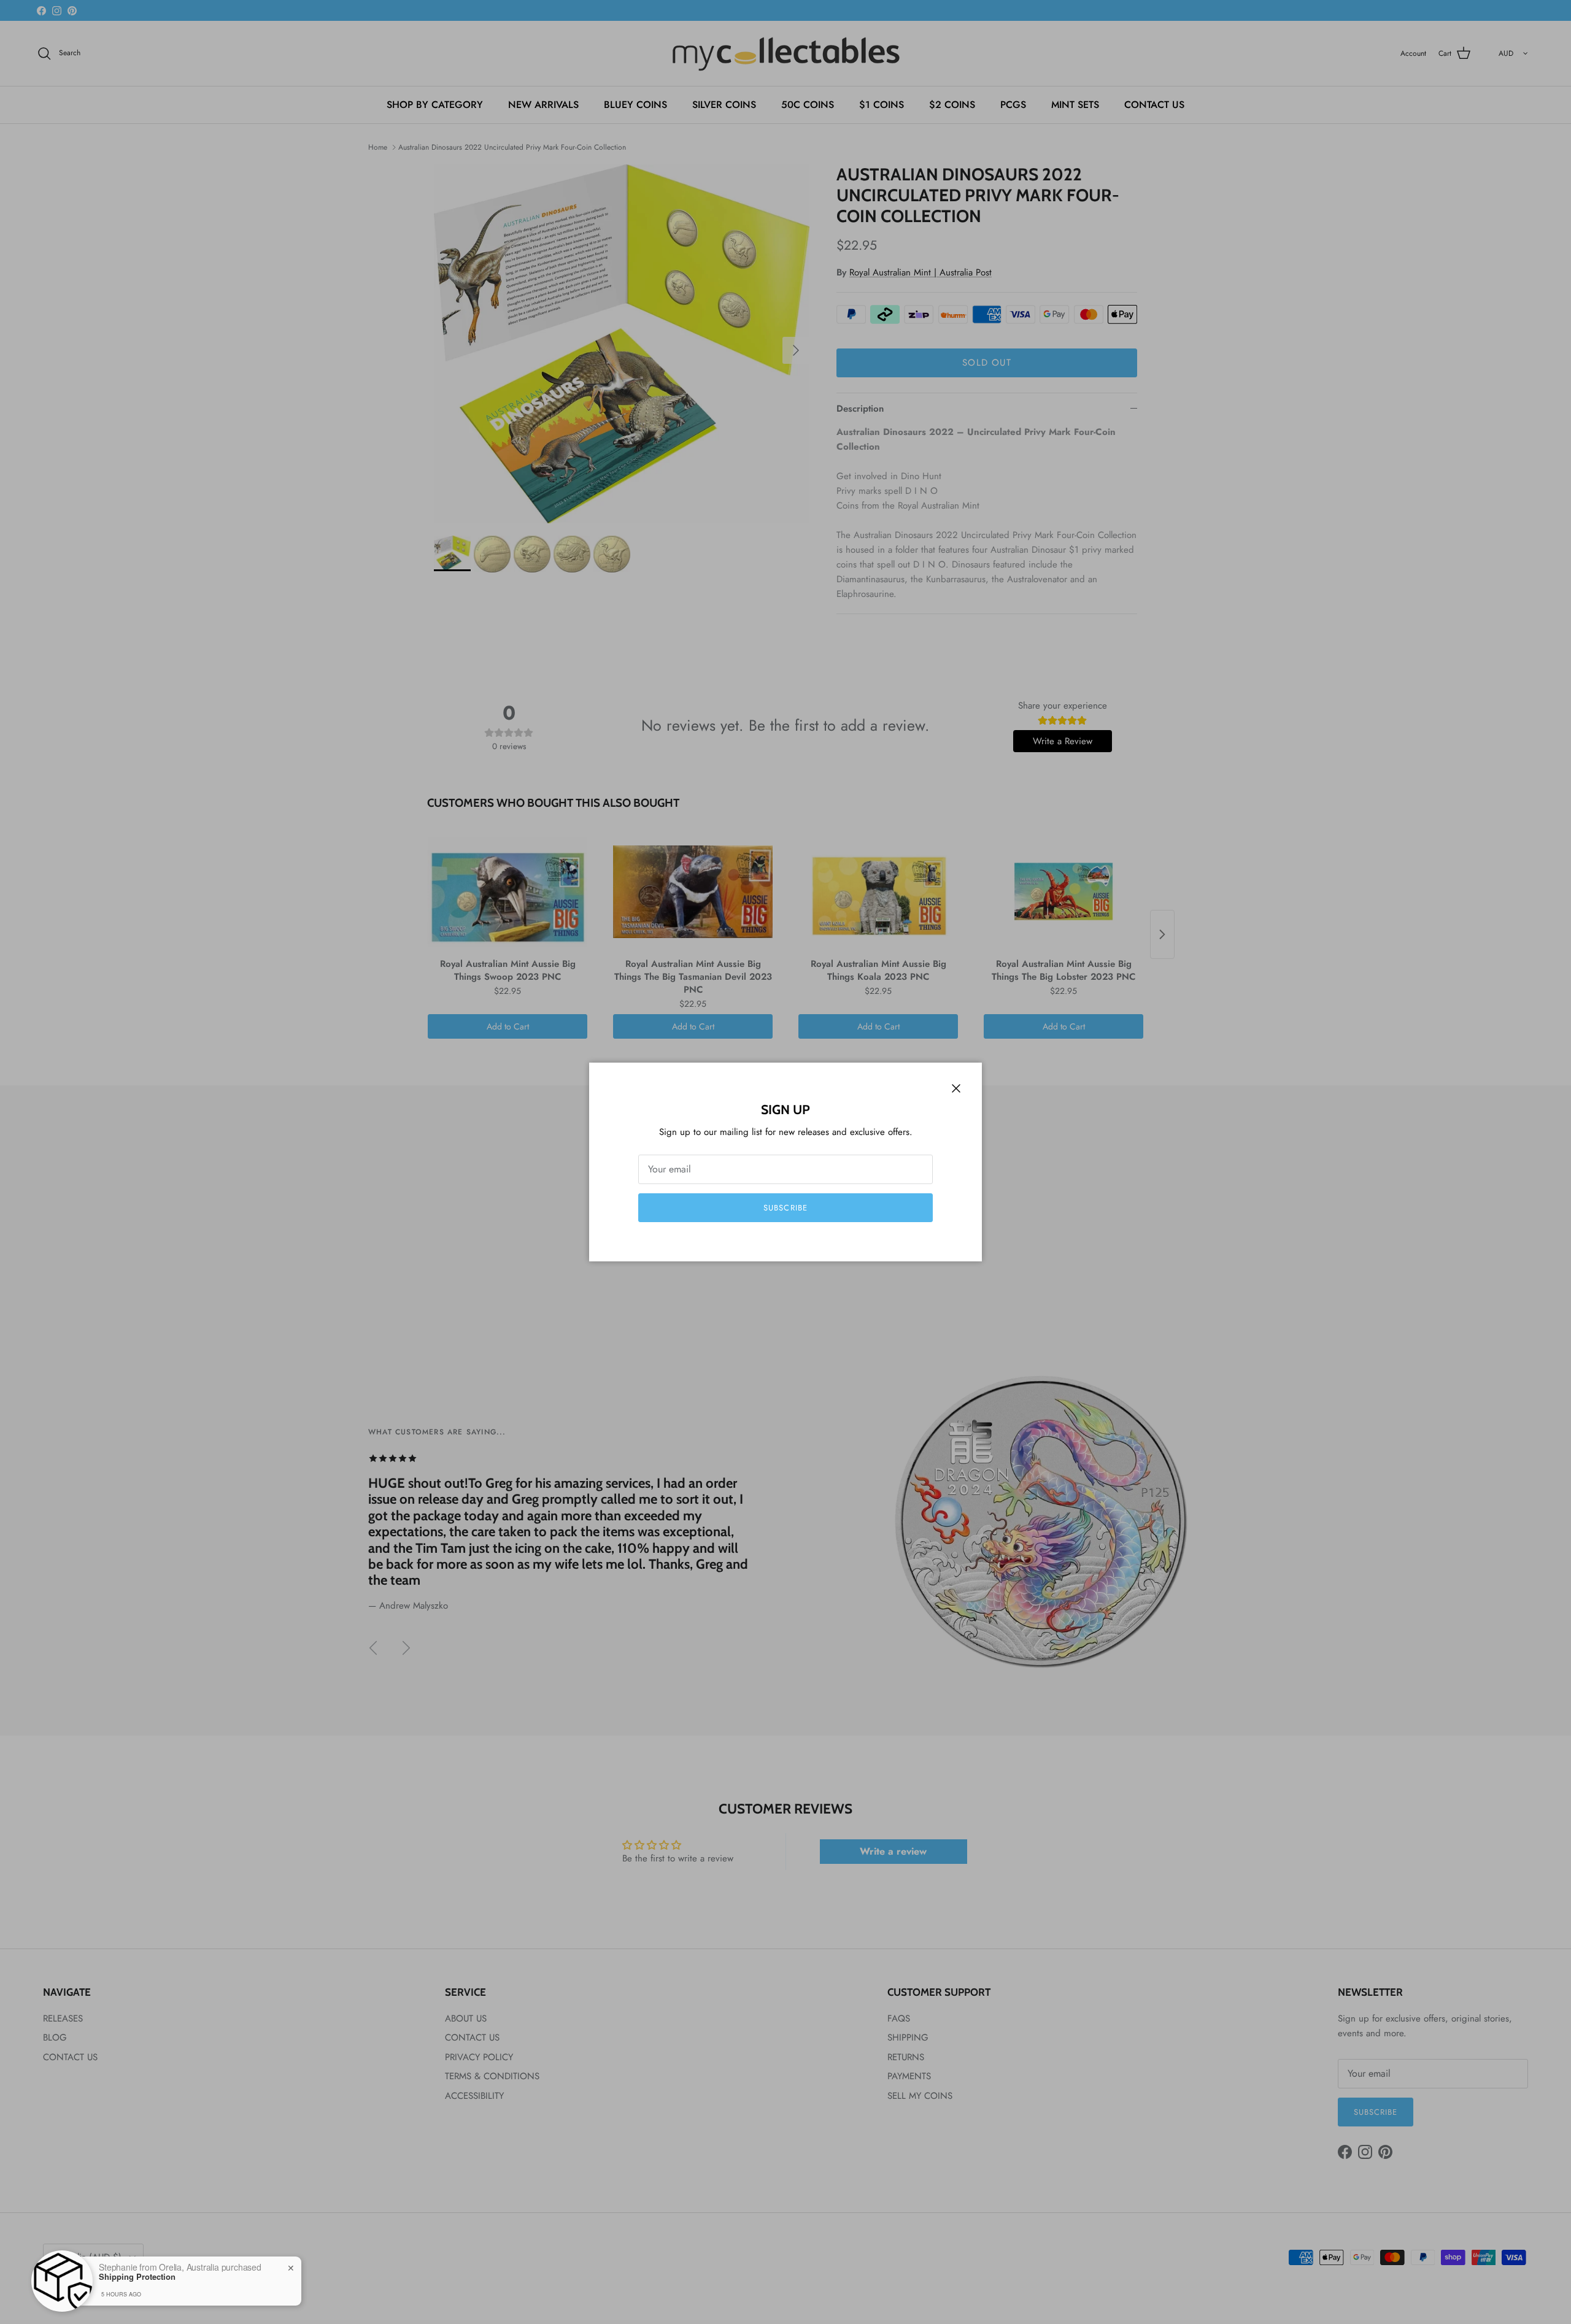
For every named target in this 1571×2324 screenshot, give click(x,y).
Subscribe (785, 1208)
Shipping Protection (137, 2277)
